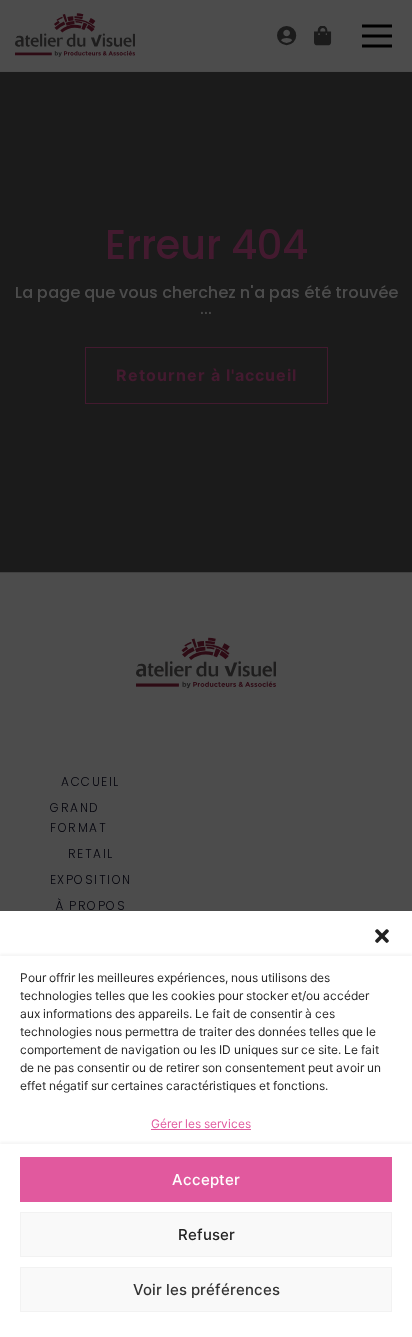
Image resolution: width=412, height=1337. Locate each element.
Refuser (206, 1234)
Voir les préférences (206, 1289)
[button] (382, 936)
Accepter (206, 1179)
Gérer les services (201, 1123)
